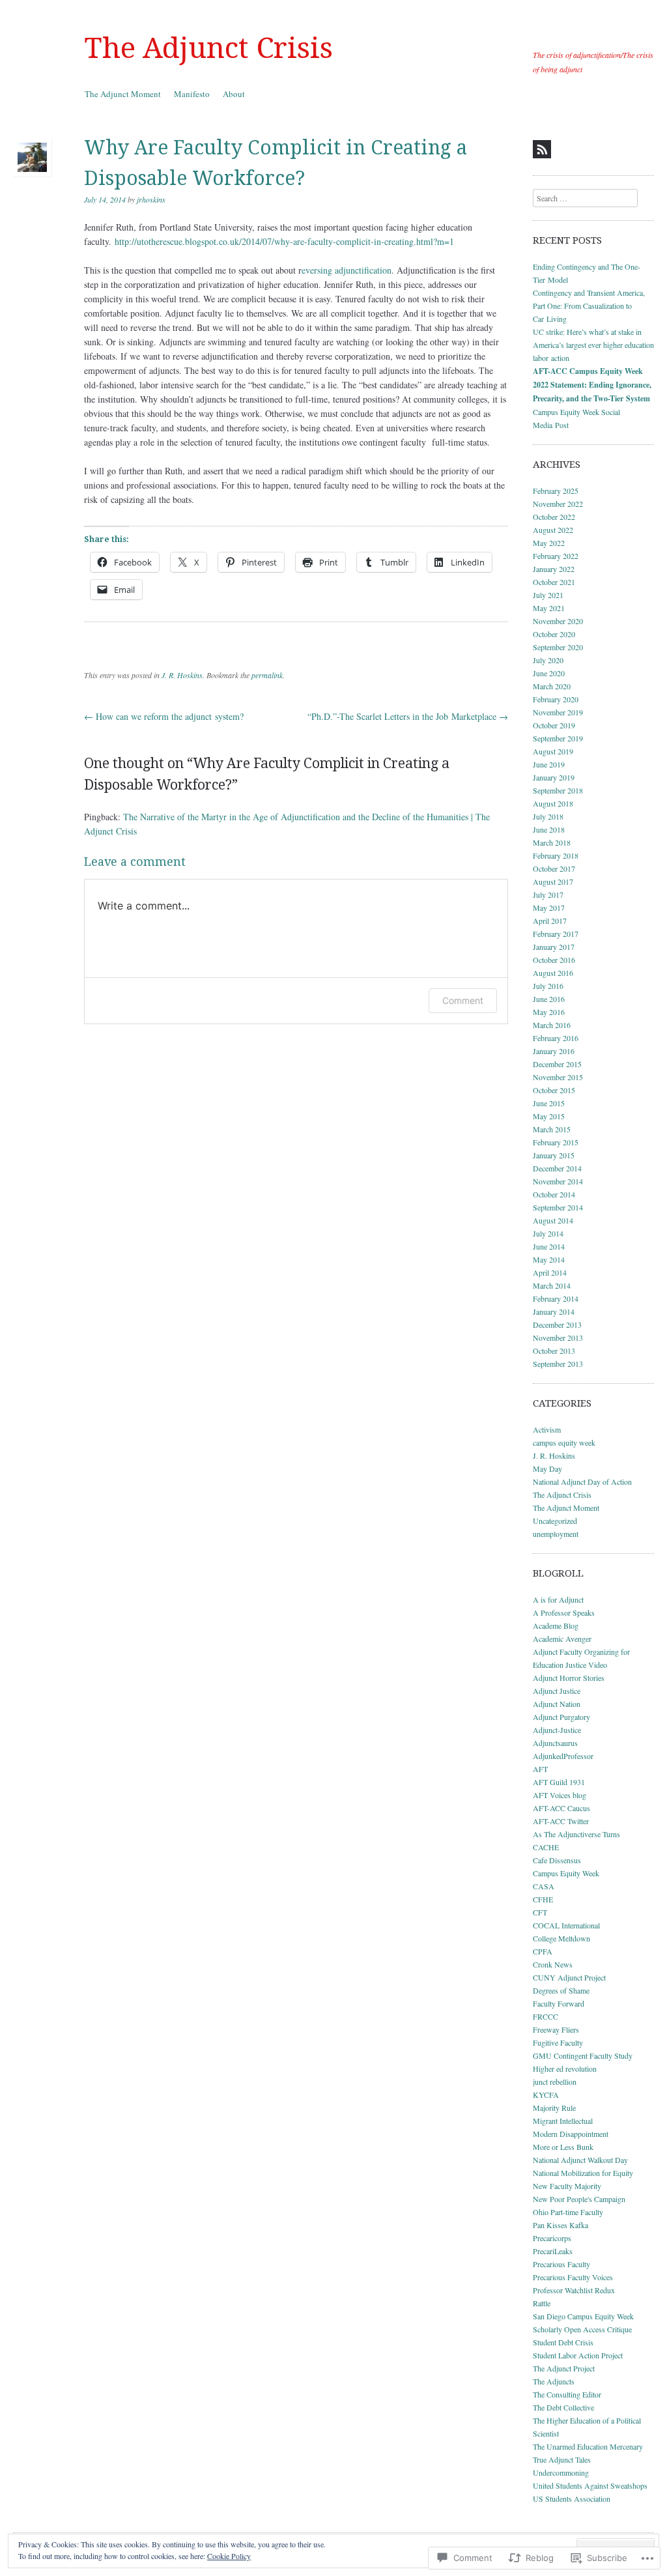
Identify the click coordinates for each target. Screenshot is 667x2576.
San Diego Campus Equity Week (583, 2316)
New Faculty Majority (567, 2186)
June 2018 (549, 829)
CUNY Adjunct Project (569, 1977)
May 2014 (549, 1259)
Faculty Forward (559, 2003)
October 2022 (554, 517)
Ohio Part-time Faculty (568, 2212)
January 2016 (554, 1051)
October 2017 (554, 868)
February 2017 (556, 934)
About (234, 94)
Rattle (542, 2303)
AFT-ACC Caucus (561, 1808)
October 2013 (554, 1351)
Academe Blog (556, 1625)
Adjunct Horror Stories (569, 1678)
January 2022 (554, 569)
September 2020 (558, 647)
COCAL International (566, 1925)
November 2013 (558, 1338)
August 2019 (553, 751)
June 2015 (549, 1103)
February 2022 (556, 556)
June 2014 (549, 1246)
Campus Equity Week (566, 1873)
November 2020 (558, 621)
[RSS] (542, 149)
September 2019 (558, 738)
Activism (547, 1429)
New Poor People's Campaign (579, 2199)
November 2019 (558, 712)
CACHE (546, 1847)
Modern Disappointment (571, 2134)
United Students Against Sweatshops (590, 2485)
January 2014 (554, 1311)
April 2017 (550, 921)
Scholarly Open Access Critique (582, 2329)
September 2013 (558, 1364)
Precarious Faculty (561, 2264)
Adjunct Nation (557, 1704)
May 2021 (549, 608)
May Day (547, 1468)
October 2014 (554, 1194)
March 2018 (552, 842)
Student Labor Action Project (578, 2355)
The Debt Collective (563, 2407)
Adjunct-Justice (557, 1730)
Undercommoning (561, 2472)
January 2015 (554, 1155)
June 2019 (549, 764)
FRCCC (546, 2016)
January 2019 (554, 777)
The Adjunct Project (564, 2368)
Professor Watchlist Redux (574, 2290)
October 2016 (554, 960)
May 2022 (549, 543)
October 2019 (554, 725)
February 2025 (556, 491)
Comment (463, 1000)
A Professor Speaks (564, 1612)
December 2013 (557, 1324)
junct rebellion (555, 2082)
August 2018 (553, 803)
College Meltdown (561, 1938)
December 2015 (557, 1064)
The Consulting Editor (567, 2394)
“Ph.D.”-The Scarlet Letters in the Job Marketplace (408, 716)
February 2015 (556, 1142)
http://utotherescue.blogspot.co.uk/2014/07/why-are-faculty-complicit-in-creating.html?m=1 (284, 241)
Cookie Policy (229, 2556)
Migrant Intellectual (563, 2121)
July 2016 (548, 986)
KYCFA (546, 2095)
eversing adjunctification (347, 270)
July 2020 (548, 660)
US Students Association (572, 2498)
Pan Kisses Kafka (561, 2225)
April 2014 (550, 1272)
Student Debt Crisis (563, 2342)
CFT (540, 1912)
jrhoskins (151, 199)
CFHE (543, 1899)
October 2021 (554, 582)
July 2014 (548, 1233)
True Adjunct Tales (562, 2459)
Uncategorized (555, 1521)
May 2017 (549, 908)
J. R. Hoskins (182, 675)
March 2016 (552, 1025)
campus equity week (564, 1442)
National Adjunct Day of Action (582, 1481)
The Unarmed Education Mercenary (588, 2446)
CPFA (543, 1951)
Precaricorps (552, 2238)
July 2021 (548, 595)
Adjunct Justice (557, 1691)
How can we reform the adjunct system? (164, 716)
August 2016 (553, 973)
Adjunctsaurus (555, 1743)
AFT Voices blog (560, 1795)
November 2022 (558, 504)
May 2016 (549, 1012)
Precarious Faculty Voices (573, 2277)
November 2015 (558, 1077)
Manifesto (192, 94)
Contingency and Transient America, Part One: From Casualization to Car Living (589, 306)
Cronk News (553, 1964)
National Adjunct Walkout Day (580, 2160)
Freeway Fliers (556, 2029)
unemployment (556, 1534)
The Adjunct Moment (123, 94)
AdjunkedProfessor (563, 1756)
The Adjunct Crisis (209, 48)
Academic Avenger (562, 1639)
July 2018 (548, 816)
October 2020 (554, 634)
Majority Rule (554, 2108)
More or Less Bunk (563, 2147)
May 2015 (549, 1116)
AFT (540, 1769)
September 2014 (558, 1207)
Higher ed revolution (565, 2068)
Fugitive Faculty (558, 2042)
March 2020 (552, 686)
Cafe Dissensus (557, 1860)
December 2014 (557, 1168)
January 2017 (554, 947)
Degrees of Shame (561, 1990)
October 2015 (554, 1090)
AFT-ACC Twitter (561, 1821)
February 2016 (556, 1038)
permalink (267, 675)
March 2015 (552, 1129)
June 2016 (549, 999)
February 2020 (556, 699)
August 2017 (553, 881)
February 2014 (556, 1298)
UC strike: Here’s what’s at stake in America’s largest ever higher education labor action (593, 345)
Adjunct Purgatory (561, 1717)
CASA (544, 1886)
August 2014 (553, 1220)
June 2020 (549, 673)
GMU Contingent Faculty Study (583, 2055)
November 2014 (558, 1181)
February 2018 (556, 855)
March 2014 (552, 1285)
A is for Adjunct (558, 1599)
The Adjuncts (554, 2381)
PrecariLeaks (553, 2251)
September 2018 (558, 790)
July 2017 (548, 894)
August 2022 (553, 530)
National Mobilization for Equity (583, 2173)
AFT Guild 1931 (559, 1782)
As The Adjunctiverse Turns (576, 1834)
